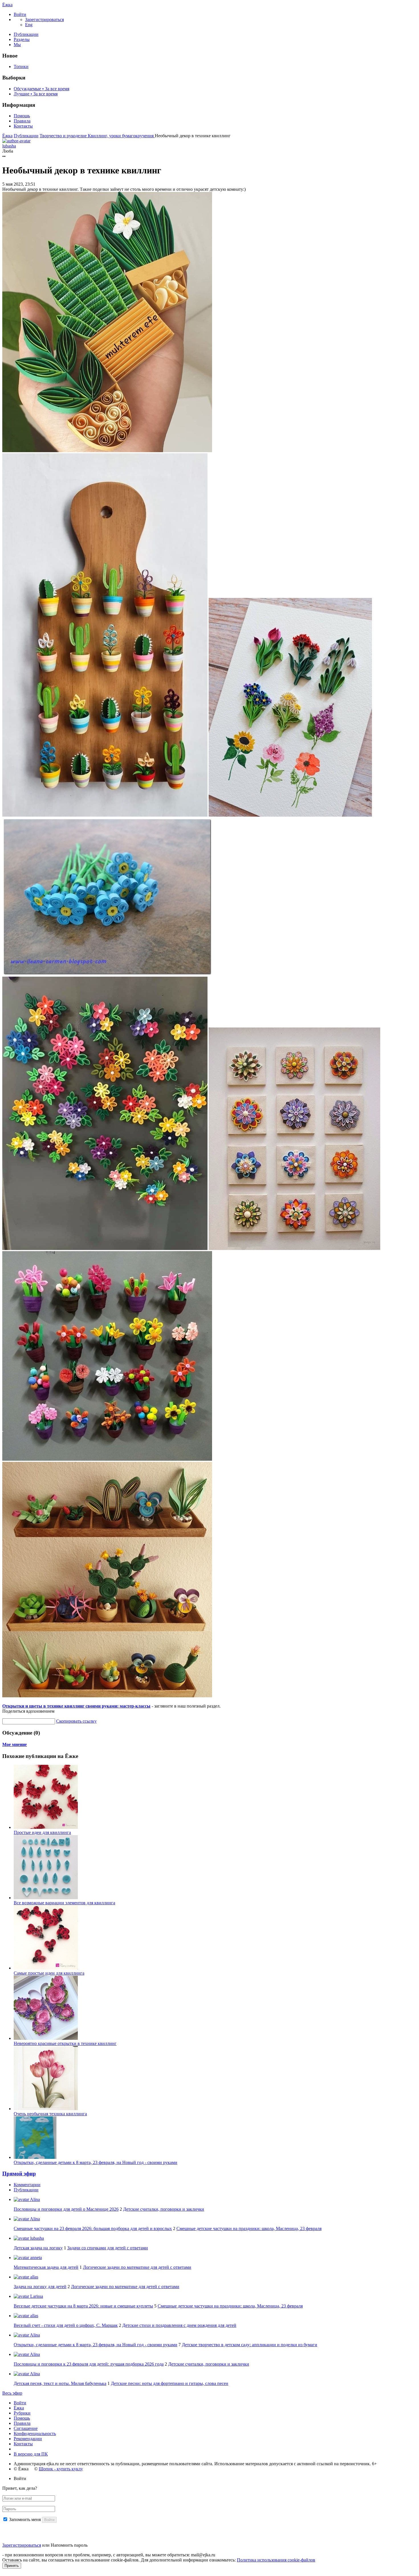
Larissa (36, 2296)
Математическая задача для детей (46, 2267)
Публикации (26, 34)
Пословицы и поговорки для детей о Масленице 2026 (66, 2209)
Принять (12, 2566)
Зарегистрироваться (22, 2545)
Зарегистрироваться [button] (44, 20)
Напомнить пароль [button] (69, 2545)
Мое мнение (15, 1744)
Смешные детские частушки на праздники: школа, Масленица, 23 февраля (249, 2228)
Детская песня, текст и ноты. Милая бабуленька (60, 2383)
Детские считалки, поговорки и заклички (164, 2209)
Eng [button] (29, 25)
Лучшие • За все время (36, 94)
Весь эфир (12, 2393)
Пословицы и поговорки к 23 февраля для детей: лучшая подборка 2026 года (89, 2364)
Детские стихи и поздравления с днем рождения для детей (179, 2325)
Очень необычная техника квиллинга (50, 2114)
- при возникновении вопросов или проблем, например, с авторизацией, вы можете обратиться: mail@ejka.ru (109, 2555)
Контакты (23, 126)
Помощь (22, 116)
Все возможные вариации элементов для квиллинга (64, 1903)
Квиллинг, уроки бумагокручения (121, 136)
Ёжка (7, 5)
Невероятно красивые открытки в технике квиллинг (65, 2043)
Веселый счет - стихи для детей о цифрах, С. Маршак (66, 2325)
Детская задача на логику (38, 2248)
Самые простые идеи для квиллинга (49, 1973)
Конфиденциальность (35, 2433)
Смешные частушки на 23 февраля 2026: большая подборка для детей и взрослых (93, 2228)
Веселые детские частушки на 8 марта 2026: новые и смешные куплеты (83, 2306)
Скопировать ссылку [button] (76, 1721)
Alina (34, 2199)
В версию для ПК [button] (31, 2454)
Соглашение (26, 2428)
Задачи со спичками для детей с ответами (108, 2248)
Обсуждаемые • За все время (41, 89)
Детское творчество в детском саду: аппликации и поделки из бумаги (250, 2345)
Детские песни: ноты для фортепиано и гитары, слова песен (170, 2383)
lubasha (36, 2238)
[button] (20, 14)
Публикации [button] (26, 2190)
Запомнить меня (25, 2519)
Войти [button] (20, 2478)
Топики (21, 66)
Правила (22, 121)
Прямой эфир (19, 2174)
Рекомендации (28, 2439)
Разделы (22, 39)
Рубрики (22, 2413)
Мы (17, 45)
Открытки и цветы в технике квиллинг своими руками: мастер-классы (76, 1706)
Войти (20, 2403)
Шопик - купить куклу (61, 2469)
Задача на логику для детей (40, 2287)
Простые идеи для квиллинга (42, 1832)
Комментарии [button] (27, 2185)
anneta (35, 2258)
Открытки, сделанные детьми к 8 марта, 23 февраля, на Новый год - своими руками (95, 2162)
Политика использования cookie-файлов (276, 2560)
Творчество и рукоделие (64, 136)
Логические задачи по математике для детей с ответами (137, 2267)
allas (34, 2277)
